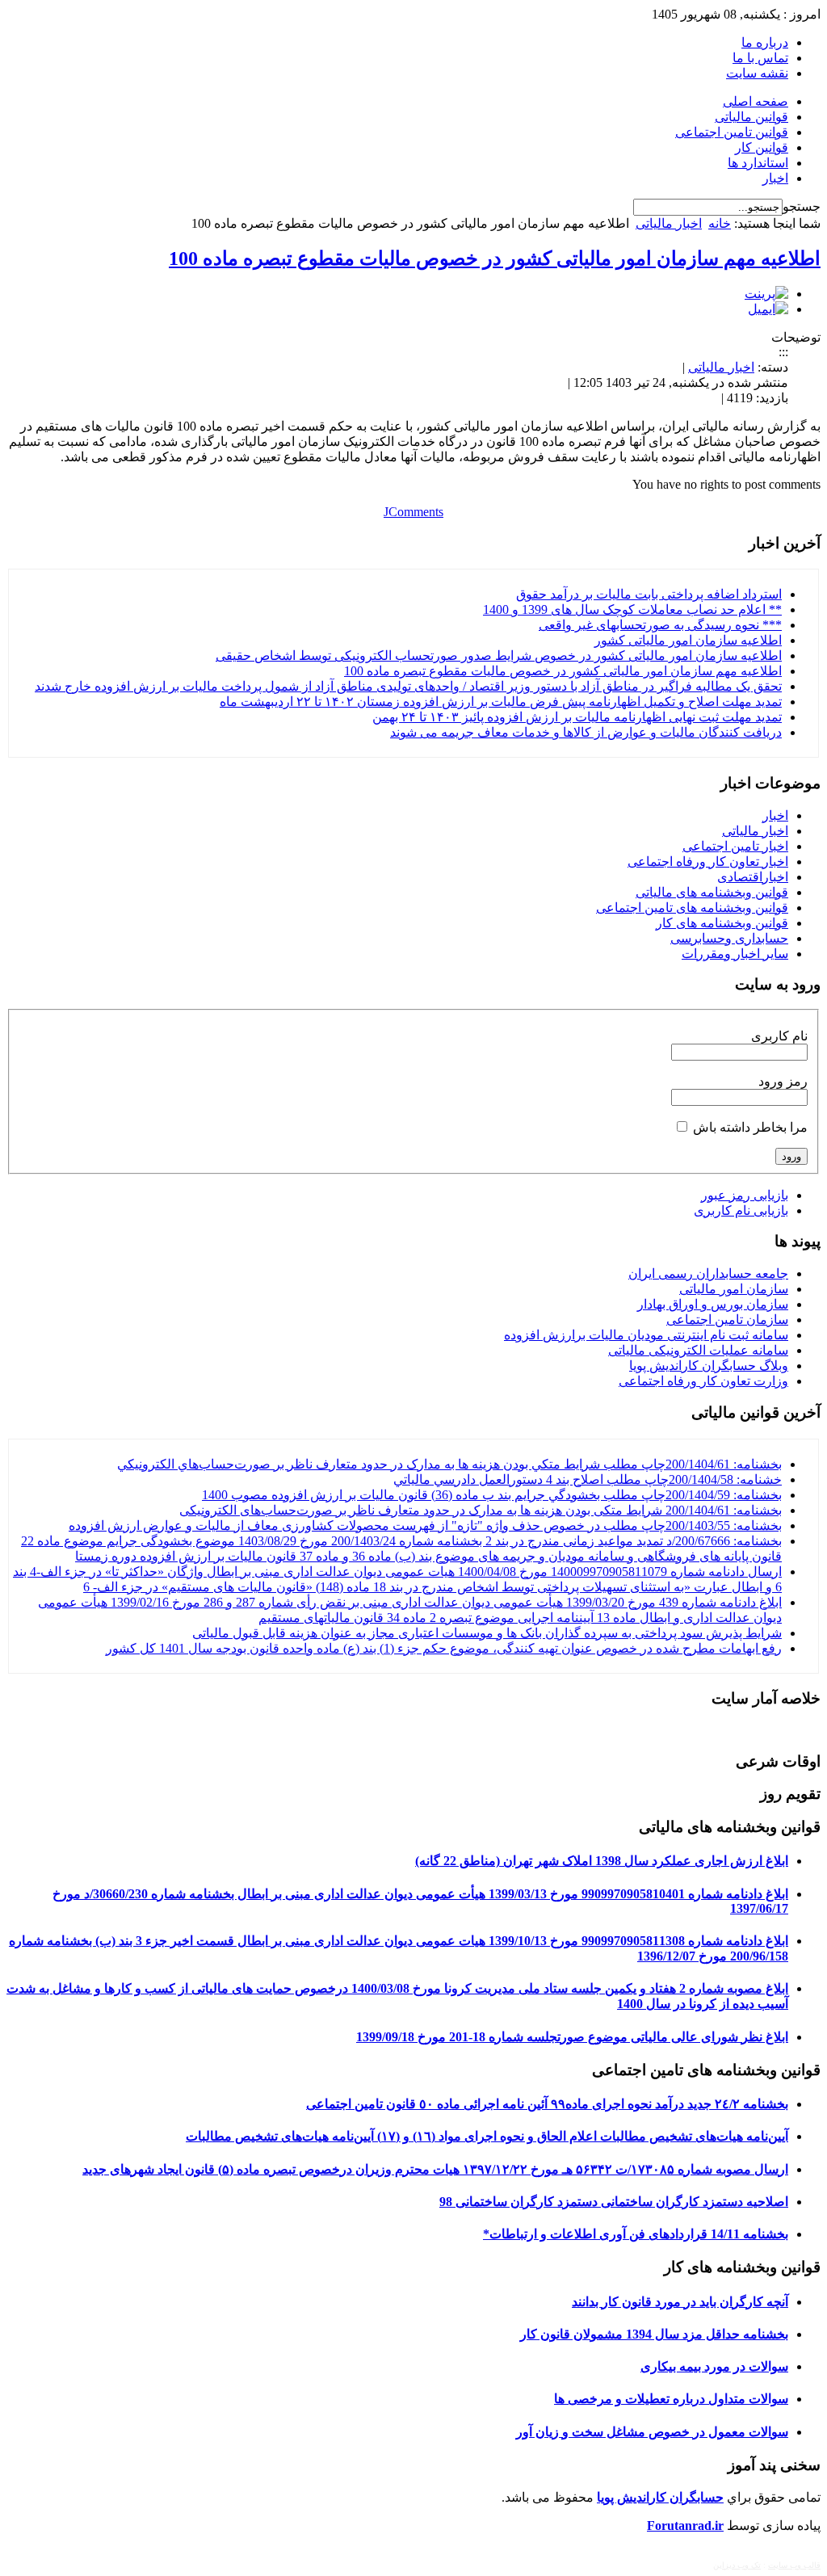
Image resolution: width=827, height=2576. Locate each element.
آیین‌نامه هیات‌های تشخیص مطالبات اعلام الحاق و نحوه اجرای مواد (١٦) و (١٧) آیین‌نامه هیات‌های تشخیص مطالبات (487, 2136)
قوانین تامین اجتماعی (732, 132)
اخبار (775, 178)
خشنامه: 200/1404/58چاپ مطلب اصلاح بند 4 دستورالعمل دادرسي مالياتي (588, 1479)
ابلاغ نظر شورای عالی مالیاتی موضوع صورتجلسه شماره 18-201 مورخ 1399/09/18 (572, 2037)
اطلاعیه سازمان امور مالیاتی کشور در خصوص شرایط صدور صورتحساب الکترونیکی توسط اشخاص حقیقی (499, 656)
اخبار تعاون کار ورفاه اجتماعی (708, 861)
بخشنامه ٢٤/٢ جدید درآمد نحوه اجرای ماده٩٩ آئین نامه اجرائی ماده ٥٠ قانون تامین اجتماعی (547, 2104)
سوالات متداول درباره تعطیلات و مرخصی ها (671, 2399)
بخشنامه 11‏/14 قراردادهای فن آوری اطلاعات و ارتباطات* (636, 2234)
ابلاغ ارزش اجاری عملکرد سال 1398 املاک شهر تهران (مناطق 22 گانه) (602, 1861)
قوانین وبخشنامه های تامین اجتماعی (692, 908)
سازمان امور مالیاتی (734, 1289)
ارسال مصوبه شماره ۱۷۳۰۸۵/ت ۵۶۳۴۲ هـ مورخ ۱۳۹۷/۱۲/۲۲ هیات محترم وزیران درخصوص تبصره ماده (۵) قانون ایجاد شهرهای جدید (435, 2169)
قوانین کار (762, 147)
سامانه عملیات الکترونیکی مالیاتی (698, 1350)
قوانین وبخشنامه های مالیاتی (712, 892)
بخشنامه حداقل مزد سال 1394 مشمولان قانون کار (654, 2334)
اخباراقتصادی (753, 877)
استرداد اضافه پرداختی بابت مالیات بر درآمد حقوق (649, 594)
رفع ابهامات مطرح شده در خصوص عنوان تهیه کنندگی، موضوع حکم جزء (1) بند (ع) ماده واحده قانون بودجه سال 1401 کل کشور (444, 1648)
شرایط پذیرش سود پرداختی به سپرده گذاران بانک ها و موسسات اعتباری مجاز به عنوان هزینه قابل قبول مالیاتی (487, 1633)
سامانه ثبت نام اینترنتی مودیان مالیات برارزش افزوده (646, 1335)
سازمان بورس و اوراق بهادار (713, 1304)
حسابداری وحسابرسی (729, 938)
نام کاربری (779, 1036)
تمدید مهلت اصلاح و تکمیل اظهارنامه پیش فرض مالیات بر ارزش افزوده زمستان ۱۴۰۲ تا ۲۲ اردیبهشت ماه (501, 702)
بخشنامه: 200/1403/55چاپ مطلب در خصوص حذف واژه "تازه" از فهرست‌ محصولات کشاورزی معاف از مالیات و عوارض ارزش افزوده (425, 1525)
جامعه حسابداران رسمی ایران (708, 1273)
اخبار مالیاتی (669, 223)
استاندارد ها (758, 163)
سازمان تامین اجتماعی (727, 1320)
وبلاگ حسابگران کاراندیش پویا (709, 1366)
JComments (413, 512)
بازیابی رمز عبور (745, 1195)
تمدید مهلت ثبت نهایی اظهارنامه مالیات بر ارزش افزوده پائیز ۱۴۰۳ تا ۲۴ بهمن (577, 717)
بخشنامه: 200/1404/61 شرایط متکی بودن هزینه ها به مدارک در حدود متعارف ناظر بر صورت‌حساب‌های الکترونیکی (481, 1510)
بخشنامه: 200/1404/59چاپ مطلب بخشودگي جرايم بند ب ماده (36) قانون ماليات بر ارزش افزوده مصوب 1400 (492, 1495)
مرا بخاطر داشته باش (750, 1127)
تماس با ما (760, 58)
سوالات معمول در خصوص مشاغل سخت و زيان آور (652, 2432)
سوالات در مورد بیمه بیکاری (714, 2366)
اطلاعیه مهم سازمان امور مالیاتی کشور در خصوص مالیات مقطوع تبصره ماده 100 (495, 258)
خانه (720, 223)
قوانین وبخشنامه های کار (722, 923)
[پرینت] (766, 294)
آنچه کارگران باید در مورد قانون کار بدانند (680, 2302)
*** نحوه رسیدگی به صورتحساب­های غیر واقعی (660, 625)
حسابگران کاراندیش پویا (660, 2497)
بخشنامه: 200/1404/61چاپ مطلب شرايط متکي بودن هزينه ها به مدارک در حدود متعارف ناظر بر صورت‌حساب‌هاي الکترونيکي (449, 1464)
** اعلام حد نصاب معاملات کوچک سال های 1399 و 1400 (632, 609)
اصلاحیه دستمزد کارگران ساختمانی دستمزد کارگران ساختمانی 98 (614, 2202)
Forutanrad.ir (685, 2526)
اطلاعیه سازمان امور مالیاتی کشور (688, 640)
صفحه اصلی (756, 101)
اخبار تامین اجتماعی (735, 846)
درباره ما (765, 42)
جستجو (802, 206)
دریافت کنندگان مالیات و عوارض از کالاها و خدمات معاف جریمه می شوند (586, 732)
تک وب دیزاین (737, 2565)
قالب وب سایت (794, 2565)
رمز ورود (783, 1081)
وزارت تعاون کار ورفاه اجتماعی (703, 1381)
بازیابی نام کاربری (741, 1210)
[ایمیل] (768, 309)
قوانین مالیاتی (751, 117)
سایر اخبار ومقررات (735, 954)
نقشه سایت (757, 73)
